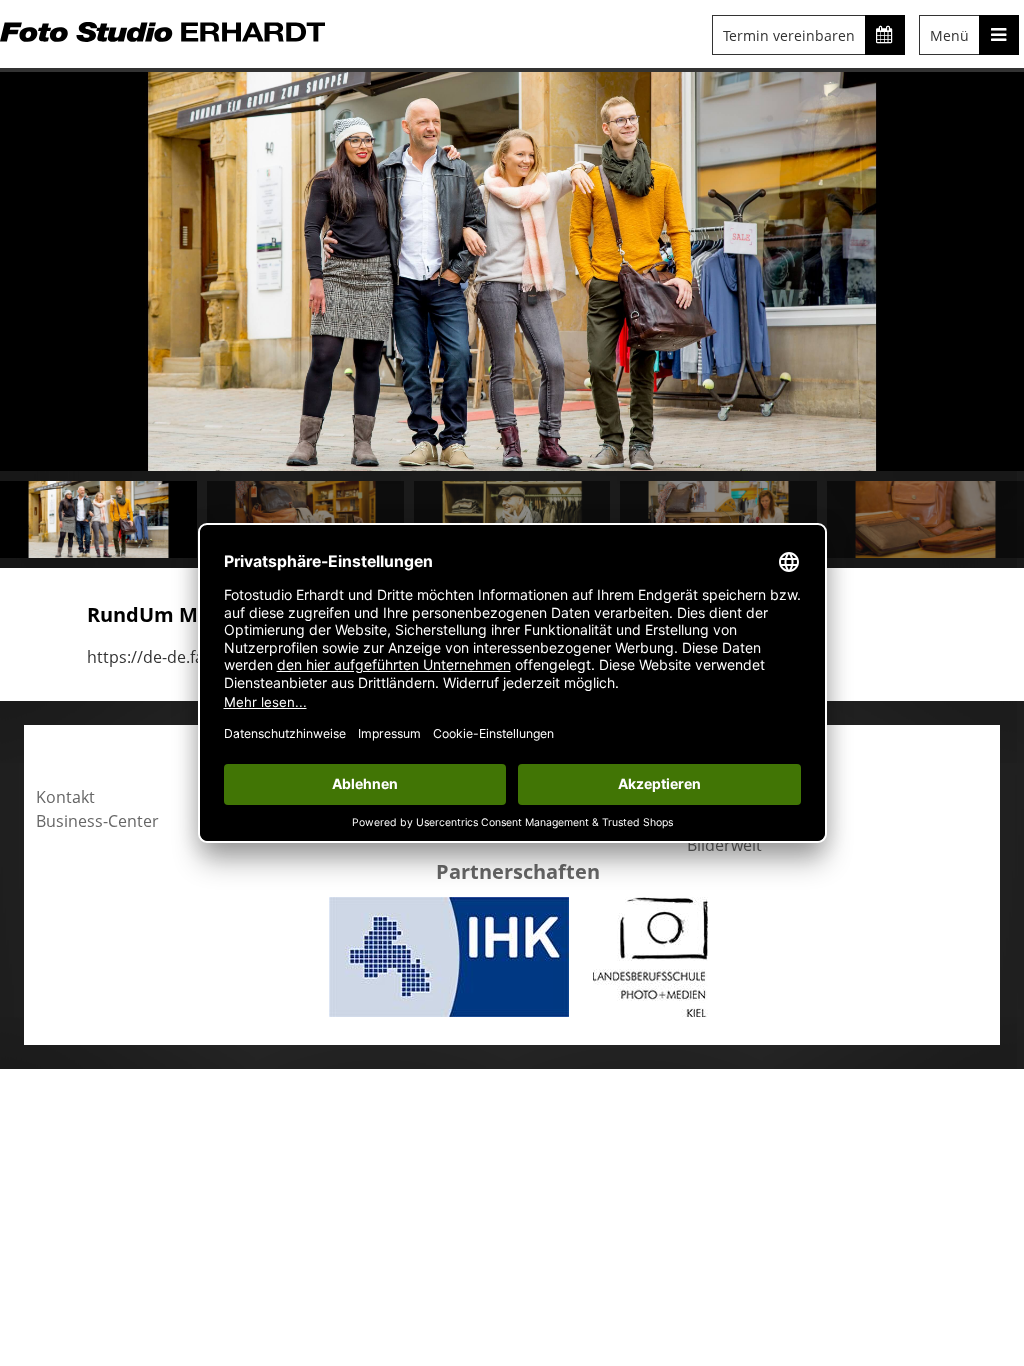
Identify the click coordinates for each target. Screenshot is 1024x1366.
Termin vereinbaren (789, 35)
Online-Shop (733, 797)
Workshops (730, 821)
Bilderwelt (724, 845)
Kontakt (65, 797)
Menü (949, 35)
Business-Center (97, 821)
